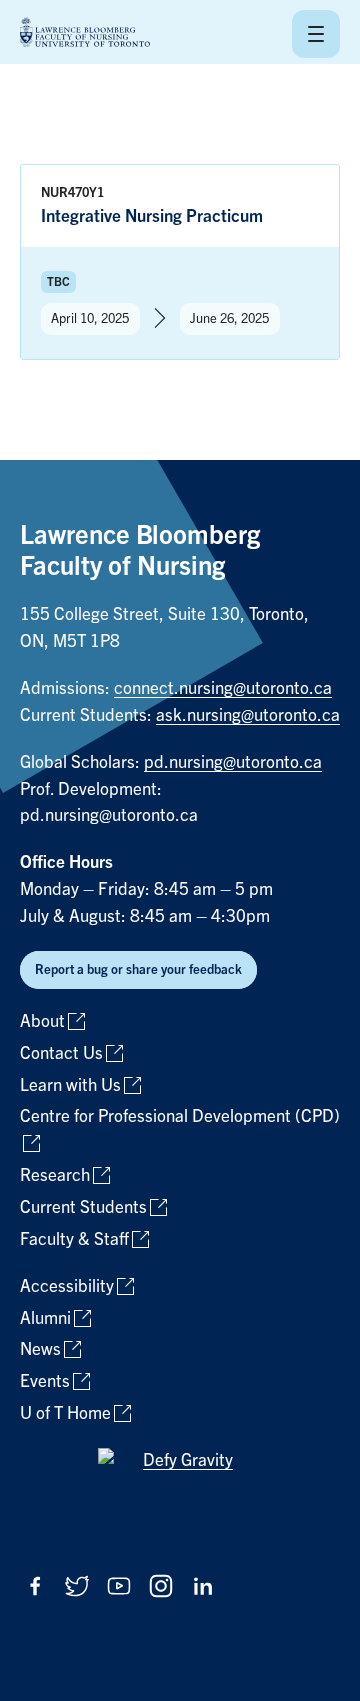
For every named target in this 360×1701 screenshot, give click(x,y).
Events (45, 1381)
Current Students (83, 1207)
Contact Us (61, 1053)
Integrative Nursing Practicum (152, 216)
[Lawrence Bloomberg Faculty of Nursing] (85, 33)
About (42, 1021)
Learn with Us (70, 1085)
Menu (316, 34)
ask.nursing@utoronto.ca (248, 715)
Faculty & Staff (74, 1239)
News (40, 1349)
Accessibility (67, 1286)
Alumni (45, 1318)
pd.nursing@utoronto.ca (233, 762)
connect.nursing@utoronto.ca (223, 688)
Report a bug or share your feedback (138, 969)
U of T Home (65, 1413)
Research (55, 1175)
